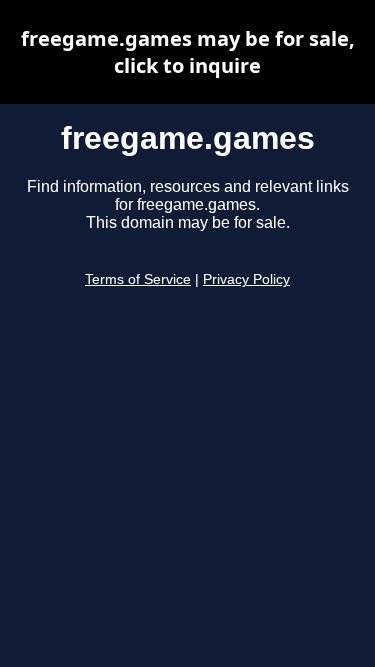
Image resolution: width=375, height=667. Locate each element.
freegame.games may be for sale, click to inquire (188, 52)
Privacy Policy (246, 279)
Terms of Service (138, 279)
